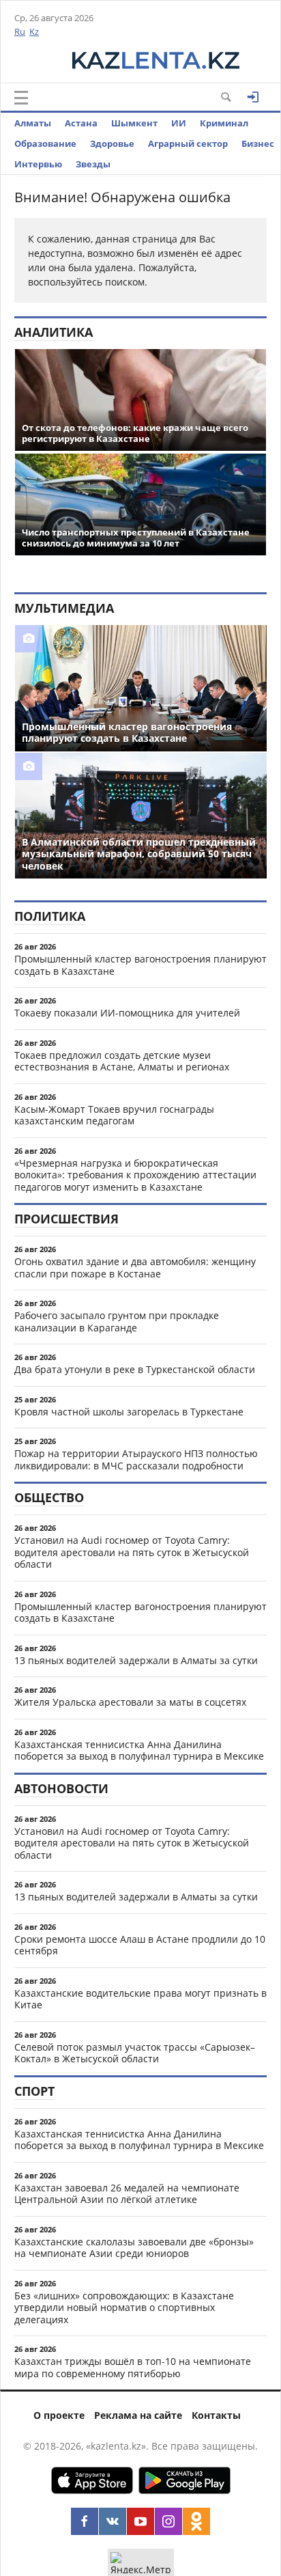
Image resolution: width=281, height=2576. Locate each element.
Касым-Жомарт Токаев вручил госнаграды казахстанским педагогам (114, 1115)
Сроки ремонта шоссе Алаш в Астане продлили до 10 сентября (140, 1945)
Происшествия (66, 1219)
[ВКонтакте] (113, 2521)
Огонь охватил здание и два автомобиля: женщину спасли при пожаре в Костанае (135, 1268)
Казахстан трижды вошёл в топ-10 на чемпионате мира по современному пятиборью (133, 2367)
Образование (45, 143)
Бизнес (258, 143)
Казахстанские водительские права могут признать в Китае (140, 1999)
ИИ (179, 123)
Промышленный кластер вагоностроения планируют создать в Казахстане (140, 965)
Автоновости (61, 1788)
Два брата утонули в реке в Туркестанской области (135, 1369)
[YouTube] (140, 2521)
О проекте (59, 2415)
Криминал (224, 123)
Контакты (216, 2415)
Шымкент (134, 123)
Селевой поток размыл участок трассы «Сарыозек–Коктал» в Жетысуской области (135, 2053)
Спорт (34, 2091)
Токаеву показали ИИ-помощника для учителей (127, 1013)
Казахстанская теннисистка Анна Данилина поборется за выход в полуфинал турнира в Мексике (139, 1750)
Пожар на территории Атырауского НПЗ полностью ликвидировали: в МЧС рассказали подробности (136, 1459)
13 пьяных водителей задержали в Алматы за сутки (136, 1660)
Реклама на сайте (138, 2415)
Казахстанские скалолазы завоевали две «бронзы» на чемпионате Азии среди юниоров (134, 2248)
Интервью (38, 164)
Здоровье (112, 143)
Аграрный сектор (188, 143)
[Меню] (21, 98)
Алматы (33, 123)
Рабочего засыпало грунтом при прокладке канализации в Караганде (117, 1321)
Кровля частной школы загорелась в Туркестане (129, 1412)
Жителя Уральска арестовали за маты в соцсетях (130, 1702)
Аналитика (54, 332)
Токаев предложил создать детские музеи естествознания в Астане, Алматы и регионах (122, 1061)
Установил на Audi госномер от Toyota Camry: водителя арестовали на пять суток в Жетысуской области (132, 1552)
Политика (50, 916)
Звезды (93, 164)
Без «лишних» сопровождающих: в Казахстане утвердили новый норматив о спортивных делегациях (124, 2308)
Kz (34, 31)
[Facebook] (85, 2521)
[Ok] (196, 2521)
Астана (81, 123)
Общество (49, 1497)
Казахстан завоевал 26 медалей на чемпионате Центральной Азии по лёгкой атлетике (127, 2194)
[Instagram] (168, 2521)
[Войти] (253, 97)
